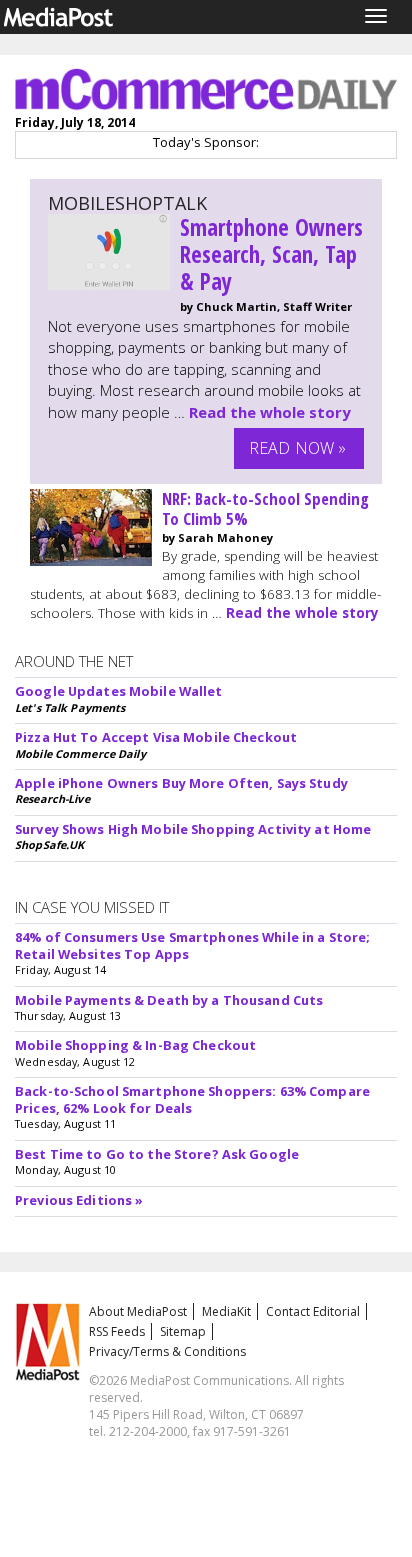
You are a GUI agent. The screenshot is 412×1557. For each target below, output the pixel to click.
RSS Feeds (117, 1331)
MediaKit (226, 1311)
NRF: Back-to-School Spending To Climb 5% (265, 508)
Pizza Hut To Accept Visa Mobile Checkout (156, 737)
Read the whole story (270, 412)
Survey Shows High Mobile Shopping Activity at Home (193, 829)
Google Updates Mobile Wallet (119, 691)
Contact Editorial (313, 1311)
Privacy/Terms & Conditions (167, 1351)
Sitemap (183, 1331)
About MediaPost (138, 1311)
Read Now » (298, 448)
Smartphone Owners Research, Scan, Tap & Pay (271, 254)
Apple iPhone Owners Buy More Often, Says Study (181, 783)
